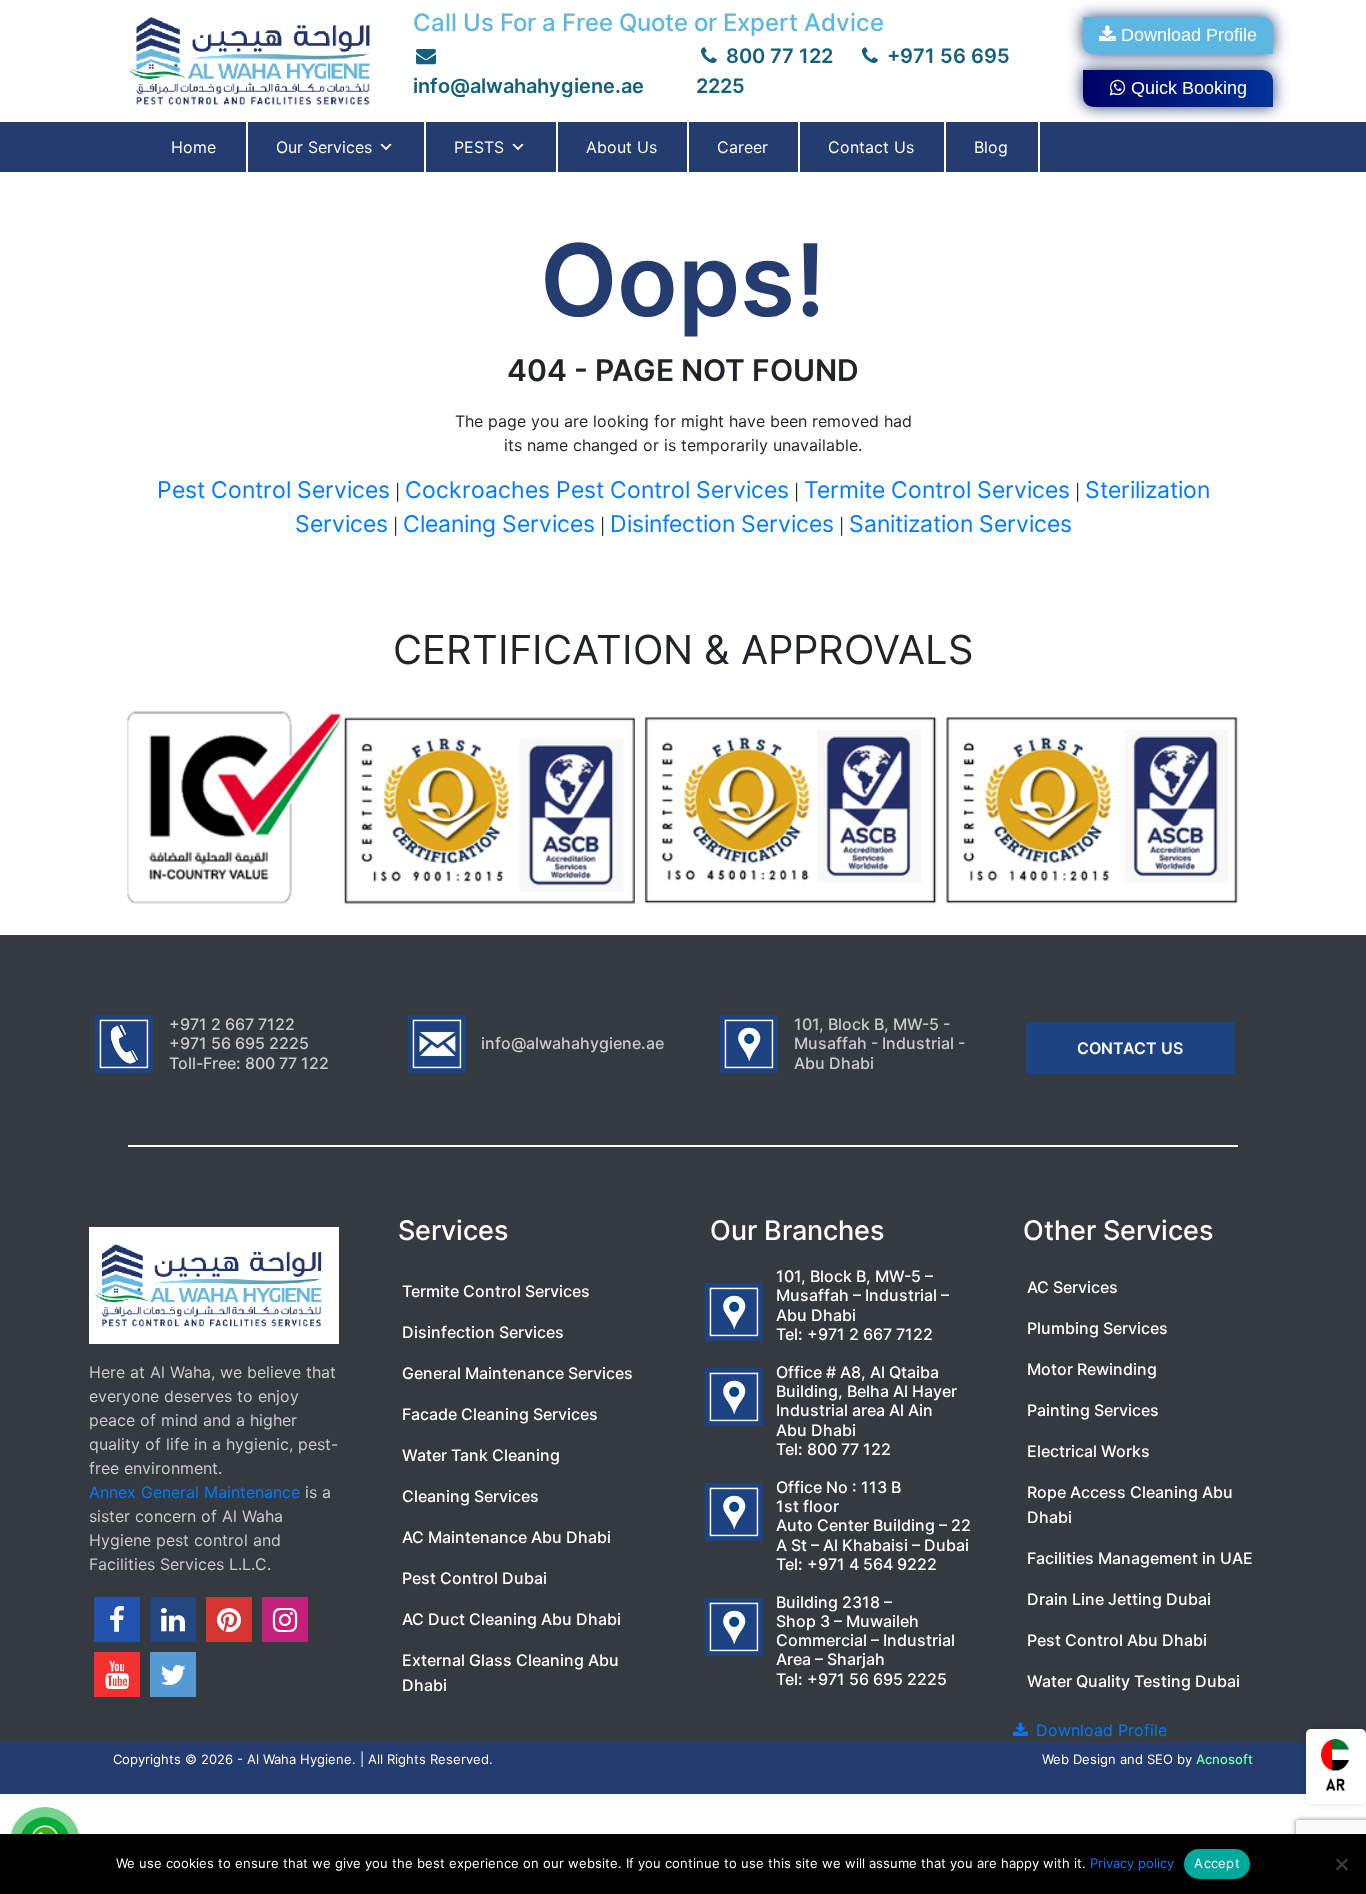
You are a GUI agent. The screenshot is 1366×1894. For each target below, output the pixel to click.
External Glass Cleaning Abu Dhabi (510, 1672)
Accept (1217, 1863)
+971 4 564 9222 (872, 1564)
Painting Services (1093, 1410)
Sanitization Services (960, 524)
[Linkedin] (173, 1619)
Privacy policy (1132, 1863)
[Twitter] (173, 1674)
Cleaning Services (499, 524)
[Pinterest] (229, 1619)
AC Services (1072, 1287)
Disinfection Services (722, 524)
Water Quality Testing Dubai (1133, 1681)
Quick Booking (1189, 88)
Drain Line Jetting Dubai (1119, 1599)
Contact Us (871, 147)
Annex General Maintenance (194, 1492)
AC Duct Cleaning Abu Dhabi (511, 1619)
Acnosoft (1224, 1759)
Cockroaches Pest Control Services (597, 490)
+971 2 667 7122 (870, 1334)
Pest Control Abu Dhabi (1117, 1640)
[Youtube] (117, 1674)
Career (742, 147)
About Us (621, 147)
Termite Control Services (937, 490)
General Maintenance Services (517, 1373)
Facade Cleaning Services (500, 1414)
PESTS (479, 147)
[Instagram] (285, 1619)
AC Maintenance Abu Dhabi (506, 1537)
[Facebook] (117, 1619)
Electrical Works (1088, 1451)
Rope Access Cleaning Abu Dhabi (1130, 1504)
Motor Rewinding (1092, 1369)
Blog (991, 147)
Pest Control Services (273, 490)
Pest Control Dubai (474, 1578)
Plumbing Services (1097, 1328)
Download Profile (1189, 35)
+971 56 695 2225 (877, 1679)
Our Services (324, 147)
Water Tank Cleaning (481, 1455)
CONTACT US (1130, 1048)
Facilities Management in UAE (1140, 1558)
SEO (1160, 1759)
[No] (1341, 1864)
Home (193, 147)
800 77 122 (777, 56)
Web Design (1079, 1759)
